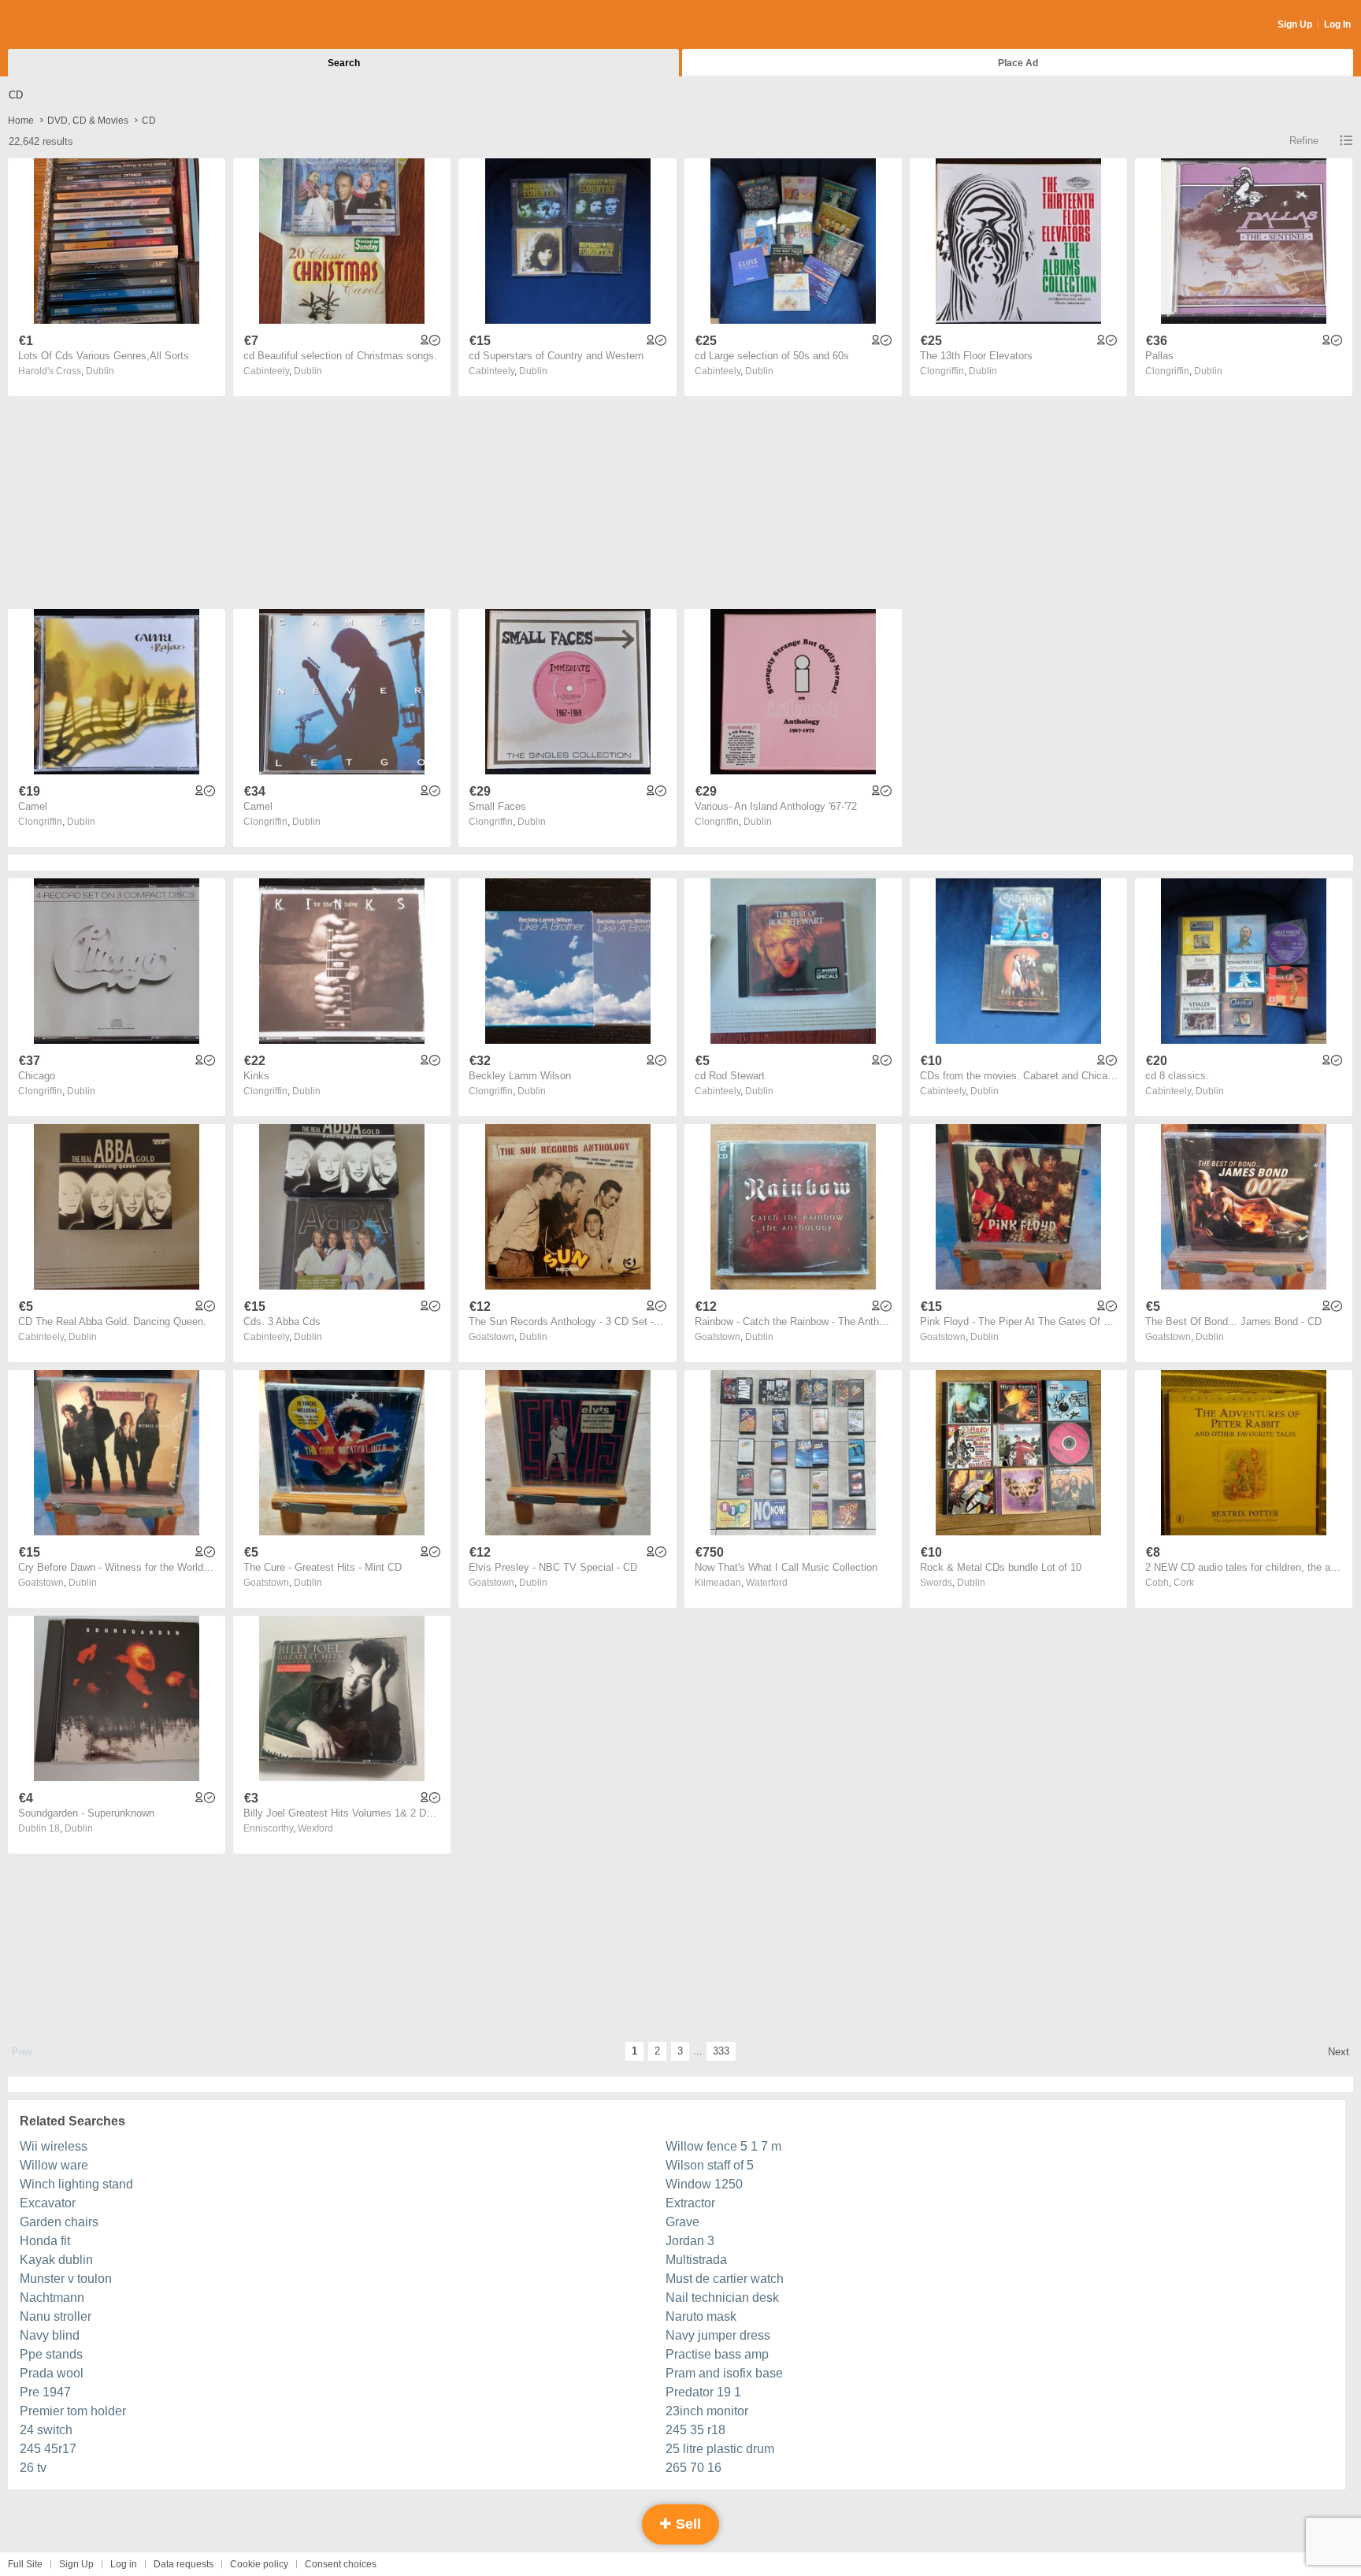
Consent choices (341, 2564)
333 (721, 2051)
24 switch (46, 2430)
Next (1339, 2052)
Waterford (767, 1583)
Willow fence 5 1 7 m (723, 2146)
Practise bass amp (717, 2354)
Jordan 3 (690, 2241)
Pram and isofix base (724, 2373)
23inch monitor (707, 2411)
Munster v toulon (66, 2279)
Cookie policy (259, 2564)
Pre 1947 (45, 2392)
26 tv (33, 2468)
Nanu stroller (56, 2316)
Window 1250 (704, 2184)
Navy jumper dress (718, 2335)
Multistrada (696, 2260)
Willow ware (54, 2165)
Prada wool (52, 2373)
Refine (1304, 141)
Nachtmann (52, 2298)
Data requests (184, 2564)
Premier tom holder (73, 2411)
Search (344, 63)
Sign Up (1295, 24)
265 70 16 (693, 2468)
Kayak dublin (56, 2260)
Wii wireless (54, 2146)
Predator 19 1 (703, 2392)
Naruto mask (701, 2316)
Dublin (100, 371)
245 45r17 (48, 2449)
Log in (124, 2564)
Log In (1337, 24)
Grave (682, 2222)
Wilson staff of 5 (710, 2165)
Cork (1184, 1583)
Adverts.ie (70, 25)
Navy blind (50, 2335)
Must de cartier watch (725, 2279)
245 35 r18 (695, 2430)
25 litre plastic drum (720, 2449)
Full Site (25, 2564)
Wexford (315, 1828)
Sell (686, 2524)
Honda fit (45, 2241)
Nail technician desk (722, 2298)
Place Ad (1018, 63)
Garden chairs (59, 2222)
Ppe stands (51, 2354)
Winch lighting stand (76, 2184)
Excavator (48, 2203)
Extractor (690, 2203)
